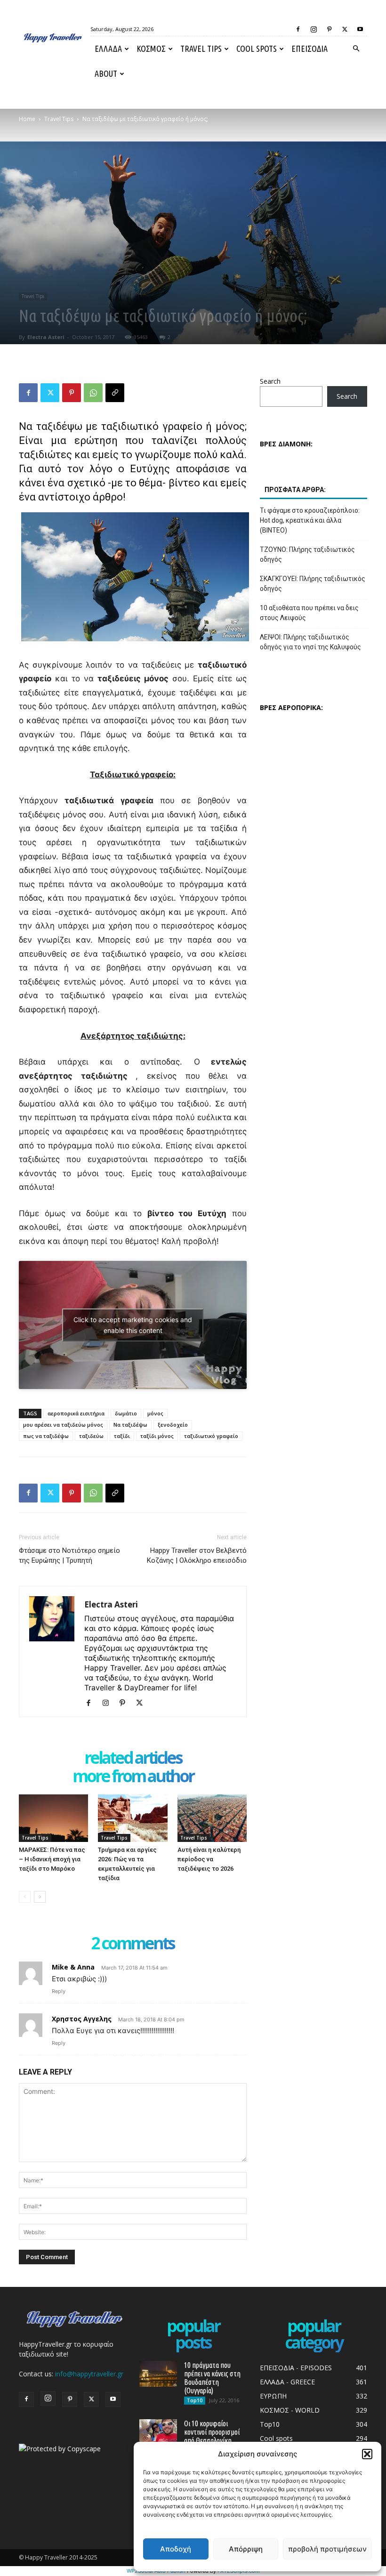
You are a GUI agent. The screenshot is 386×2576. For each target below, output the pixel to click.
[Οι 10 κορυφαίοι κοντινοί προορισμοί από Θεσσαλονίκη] (158, 2432)
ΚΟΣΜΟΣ (151, 48)
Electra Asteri (46, 337)
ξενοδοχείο (173, 1425)
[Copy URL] (115, 393)
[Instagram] (314, 29)
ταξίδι (122, 1436)
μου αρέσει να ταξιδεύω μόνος (63, 1425)
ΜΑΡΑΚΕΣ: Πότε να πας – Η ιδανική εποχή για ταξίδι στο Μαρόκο (52, 1859)
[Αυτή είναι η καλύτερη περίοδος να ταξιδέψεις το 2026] (212, 1818)
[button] (367, 2454)
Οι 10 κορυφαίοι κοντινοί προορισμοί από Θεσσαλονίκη (212, 2432)
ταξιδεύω (91, 1436)
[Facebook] (298, 29)
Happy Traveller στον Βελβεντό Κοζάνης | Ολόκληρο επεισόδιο (197, 1555)
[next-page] (40, 1897)
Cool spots (257, 48)
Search (270, 381)
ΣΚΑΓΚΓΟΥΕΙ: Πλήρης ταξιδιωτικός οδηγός (313, 584)
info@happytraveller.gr (89, 2374)
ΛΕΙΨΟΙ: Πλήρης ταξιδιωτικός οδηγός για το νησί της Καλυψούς (310, 642)
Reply (59, 1991)
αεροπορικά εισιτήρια (76, 1413)
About (106, 73)
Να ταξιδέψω (130, 1425)
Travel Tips (201, 48)
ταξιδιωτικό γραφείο (211, 1436)
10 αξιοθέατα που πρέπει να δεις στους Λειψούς (309, 613)
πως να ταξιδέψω (46, 1436)
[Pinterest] (329, 29)
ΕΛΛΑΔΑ (108, 48)
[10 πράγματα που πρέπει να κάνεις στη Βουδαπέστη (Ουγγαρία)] (158, 2374)
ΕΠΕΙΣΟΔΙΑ (310, 48)
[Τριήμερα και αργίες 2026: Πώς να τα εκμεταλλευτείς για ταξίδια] (133, 1818)
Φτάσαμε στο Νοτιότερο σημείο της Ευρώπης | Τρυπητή (69, 1555)
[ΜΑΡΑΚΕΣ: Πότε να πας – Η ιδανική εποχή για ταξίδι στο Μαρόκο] (53, 1818)
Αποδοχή (176, 2549)
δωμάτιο (126, 1413)
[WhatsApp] (93, 393)
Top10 (195, 2400)
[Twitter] (345, 29)
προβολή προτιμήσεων (327, 2549)
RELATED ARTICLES (133, 1758)
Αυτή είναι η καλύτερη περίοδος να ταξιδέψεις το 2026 (209, 1859)
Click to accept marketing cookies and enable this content (133, 1325)
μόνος (155, 1413)
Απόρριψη (246, 2549)
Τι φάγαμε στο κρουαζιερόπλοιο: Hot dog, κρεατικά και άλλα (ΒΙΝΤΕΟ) (310, 520)
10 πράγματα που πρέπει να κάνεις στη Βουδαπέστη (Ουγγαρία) (212, 2378)
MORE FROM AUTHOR (133, 1777)
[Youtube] (360, 29)
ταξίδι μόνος (157, 1436)
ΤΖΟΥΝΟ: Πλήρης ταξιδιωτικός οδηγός (307, 554)
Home (27, 119)
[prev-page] (25, 1897)
